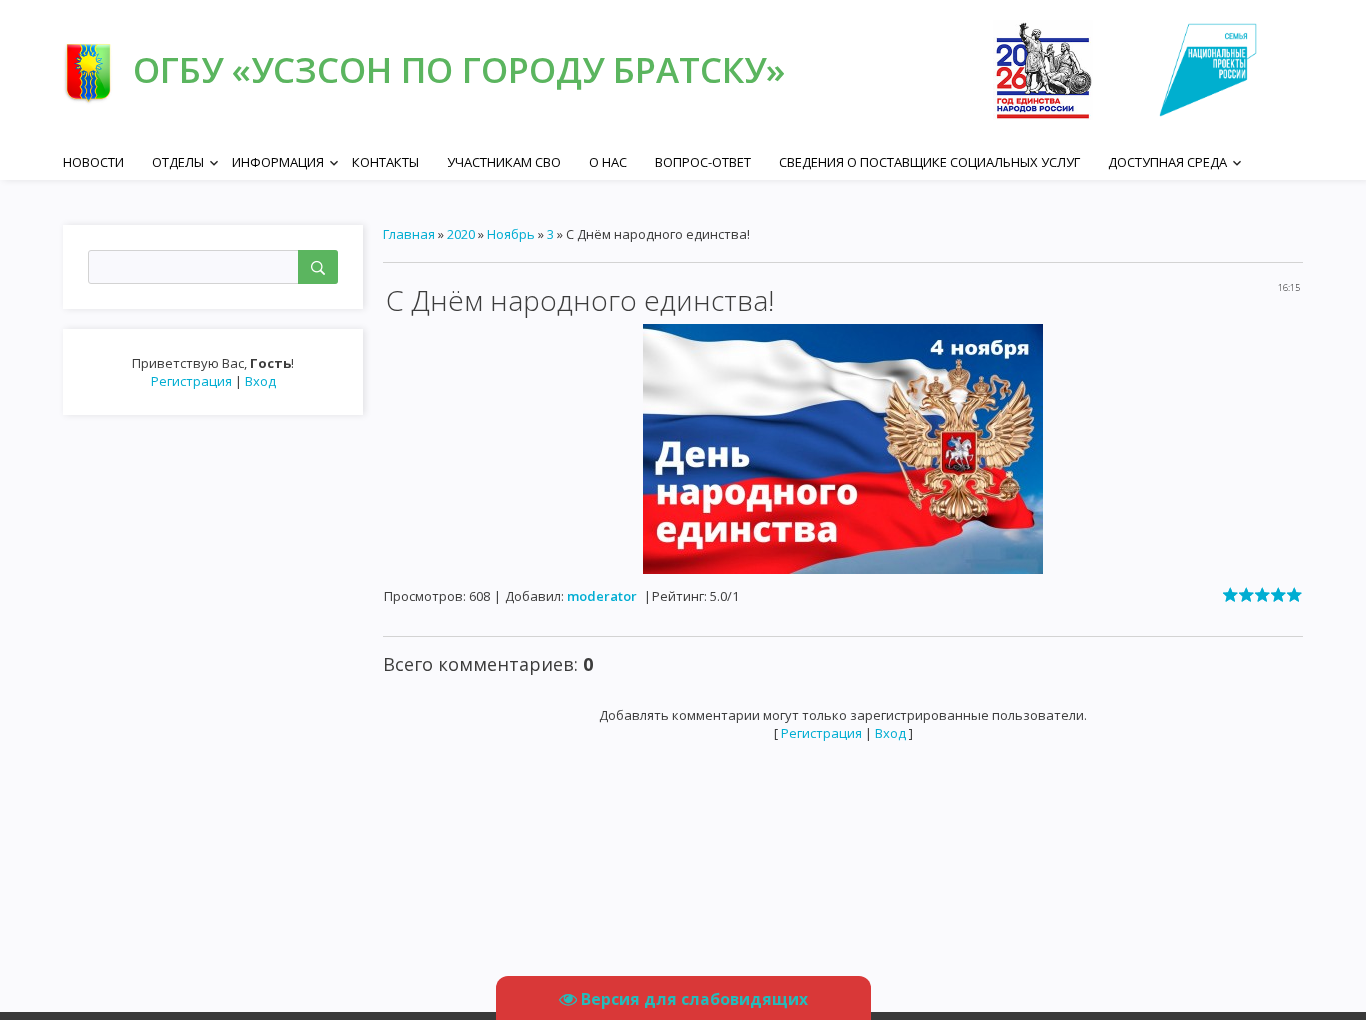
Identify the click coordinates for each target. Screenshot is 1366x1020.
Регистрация (191, 381)
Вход (260, 381)
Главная (409, 234)
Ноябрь (511, 234)
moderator (602, 596)
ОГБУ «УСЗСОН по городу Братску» (459, 69)
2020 (461, 234)
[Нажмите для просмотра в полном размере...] (843, 447)
